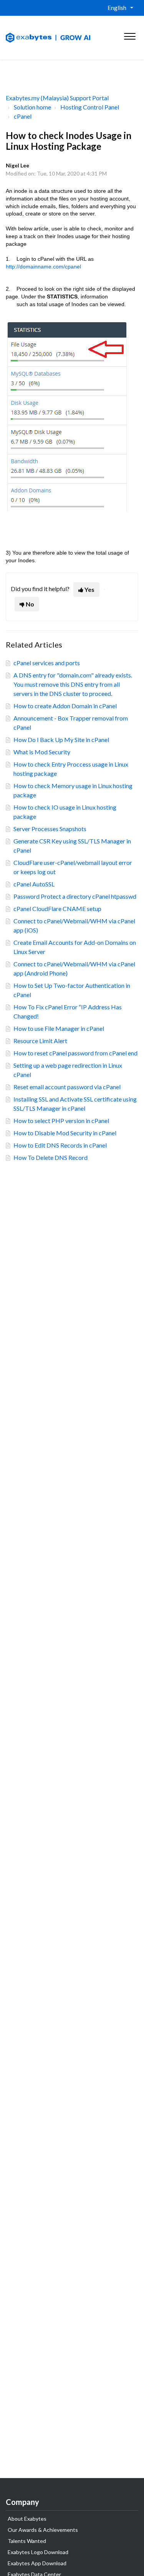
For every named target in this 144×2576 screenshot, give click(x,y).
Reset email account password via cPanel (67, 1087)
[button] (130, 35)
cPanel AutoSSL (34, 884)
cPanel (23, 116)
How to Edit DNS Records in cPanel (60, 1145)
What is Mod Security (42, 752)
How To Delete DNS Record (50, 1157)
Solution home (32, 107)
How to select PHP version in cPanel (61, 1121)
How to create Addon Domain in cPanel (65, 706)
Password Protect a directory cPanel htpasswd (75, 896)
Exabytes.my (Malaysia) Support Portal (57, 98)
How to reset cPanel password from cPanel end (75, 1053)
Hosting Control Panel (90, 107)
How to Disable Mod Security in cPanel (65, 1133)
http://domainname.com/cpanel (43, 267)
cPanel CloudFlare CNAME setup (57, 909)
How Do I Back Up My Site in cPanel (61, 740)
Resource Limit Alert (40, 1041)
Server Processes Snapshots (50, 829)
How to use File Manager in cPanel (59, 1028)
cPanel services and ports (47, 663)
